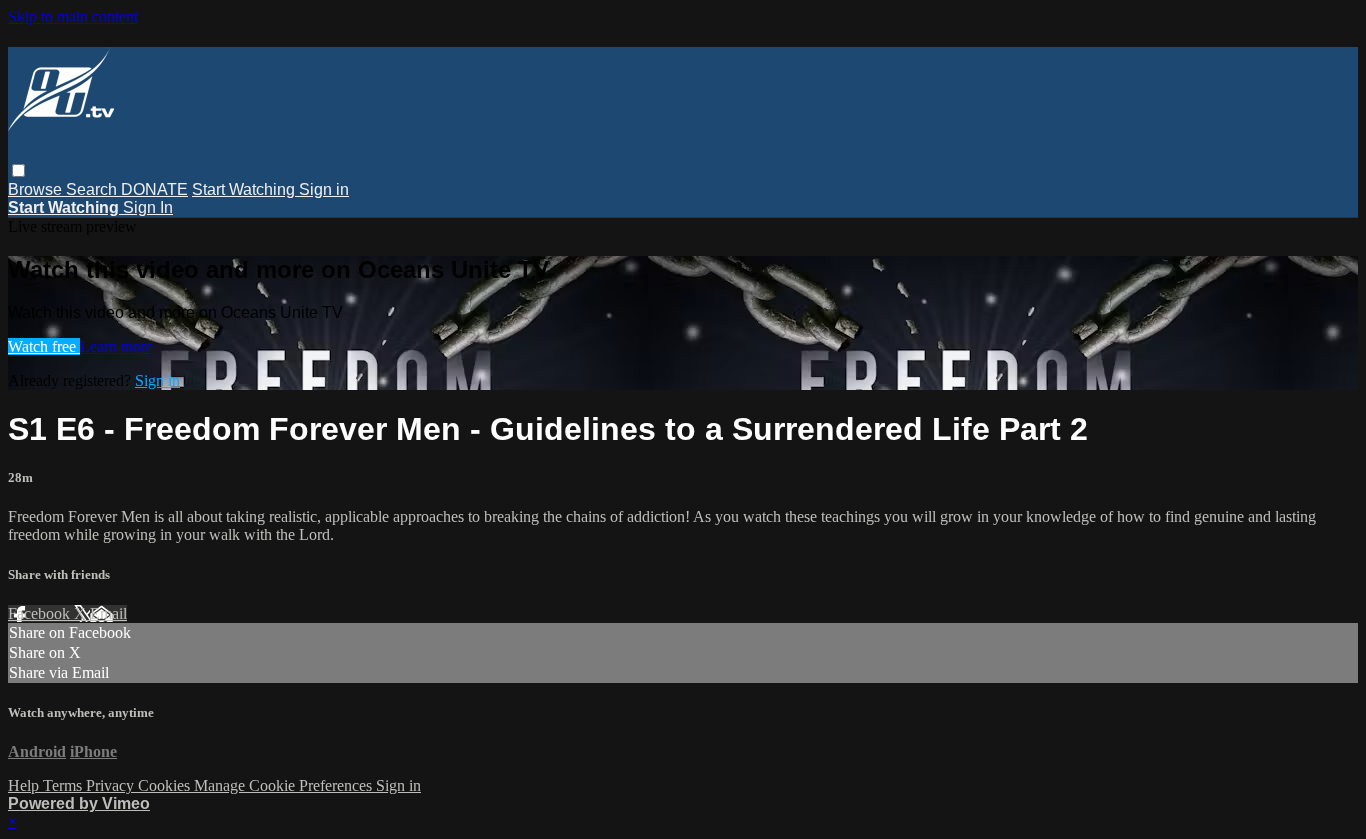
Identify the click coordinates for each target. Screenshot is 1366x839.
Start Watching (245, 189)
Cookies (166, 785)
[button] (18, 170)
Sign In (148, 207)
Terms (64, 785)
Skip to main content (73, 16)
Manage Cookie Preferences (285, 785)
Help (25, 785)
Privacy (112, 785)
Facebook (41, 613)
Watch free (44, 346)
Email (108, 613)
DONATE (154, 189)
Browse (37, 189)
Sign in (324, 189)
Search (93, 189)
